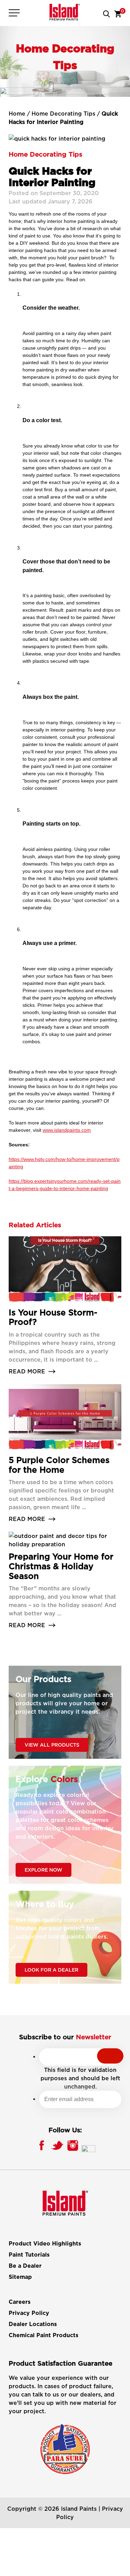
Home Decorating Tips (63, 114)
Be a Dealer (25, 2266)
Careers (20, 2302)
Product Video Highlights (45, 2244)
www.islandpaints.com (67, 1130)
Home (17, 114)
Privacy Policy (29, 2313)
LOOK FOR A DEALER (51, 1970)
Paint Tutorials (29, 2255)
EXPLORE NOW (44, 1870)
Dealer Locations (33, 2324)
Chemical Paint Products (44, 2335)
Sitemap (20, 2277)
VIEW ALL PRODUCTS (52, 1745)
